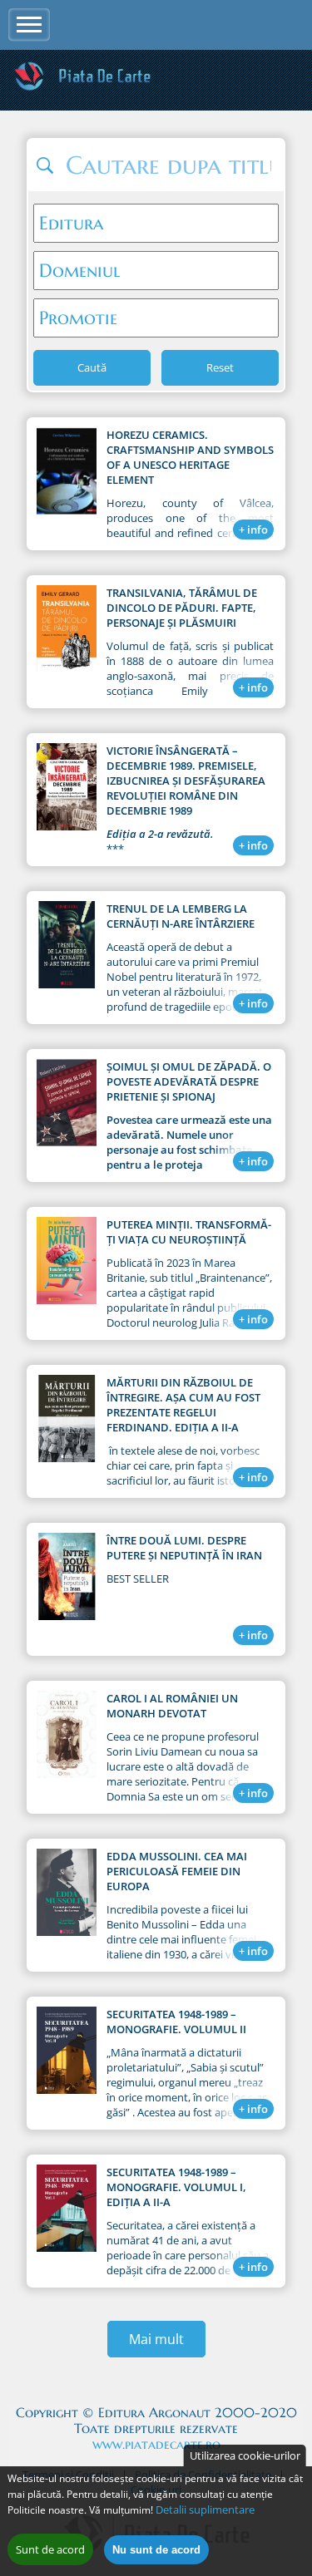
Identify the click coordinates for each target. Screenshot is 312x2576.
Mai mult (156, 2339)
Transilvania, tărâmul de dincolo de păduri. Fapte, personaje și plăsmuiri (182, 608)
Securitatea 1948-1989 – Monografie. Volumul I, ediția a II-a (176, 2187)
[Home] (82, 88)
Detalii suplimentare (205, 2510)
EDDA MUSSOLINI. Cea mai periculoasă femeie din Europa (177, 1871)
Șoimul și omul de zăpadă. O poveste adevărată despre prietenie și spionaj (189, 1081)
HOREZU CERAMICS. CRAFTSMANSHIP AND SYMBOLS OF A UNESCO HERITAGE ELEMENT (190, 457)
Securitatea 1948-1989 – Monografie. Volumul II (176, 2022)
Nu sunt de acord (156, 2550)
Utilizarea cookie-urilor (245, 2455)
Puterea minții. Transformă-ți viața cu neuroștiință (189, 1232)
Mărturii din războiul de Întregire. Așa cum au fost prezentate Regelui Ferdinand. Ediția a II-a (183, 1405)
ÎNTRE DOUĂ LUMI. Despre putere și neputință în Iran (184, 1548)
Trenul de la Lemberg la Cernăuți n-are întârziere (181, 916)
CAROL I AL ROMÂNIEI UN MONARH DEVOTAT (172, 1706)
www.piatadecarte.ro (156, 2444)
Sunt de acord (50, 2549)
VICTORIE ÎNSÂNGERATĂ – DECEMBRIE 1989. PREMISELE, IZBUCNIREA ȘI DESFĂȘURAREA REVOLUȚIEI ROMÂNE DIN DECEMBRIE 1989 (186, 781)
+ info (253, 529)
